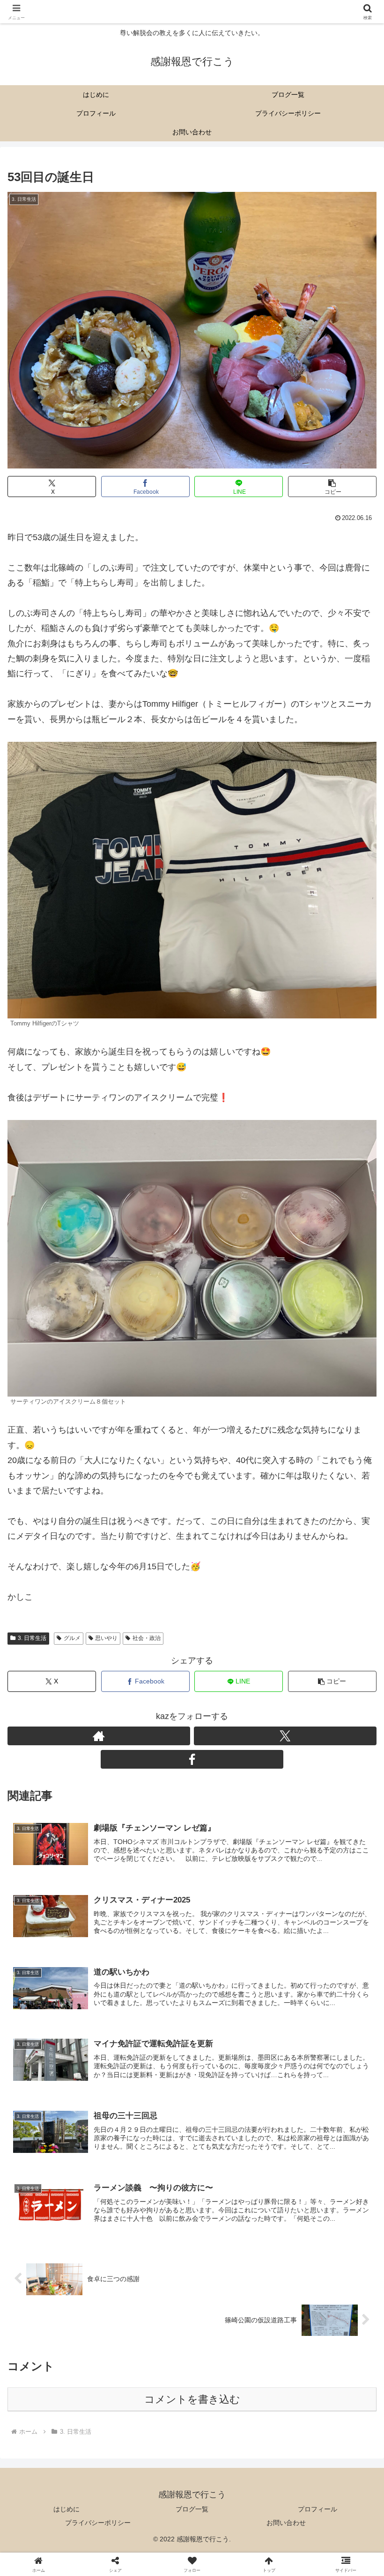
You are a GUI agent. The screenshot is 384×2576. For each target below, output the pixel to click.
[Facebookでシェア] (63, 2448)
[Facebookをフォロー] (192, 1759)
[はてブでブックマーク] (320, 2448)
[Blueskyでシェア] (235, 2422)
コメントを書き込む (192, 2399)
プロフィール (318, 2509)
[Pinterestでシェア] (149, 2474)
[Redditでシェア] (235, 2448)
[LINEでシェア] (63, 2474)
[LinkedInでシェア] (235, 2474)
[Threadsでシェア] (149, 2448)
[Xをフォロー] (192, 1614)
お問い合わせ (286, 2523)
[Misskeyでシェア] (320, 2422)
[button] (332, 487)
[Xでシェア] (63, 2422)
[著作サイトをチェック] (106, 1614)
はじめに (66, 2509)
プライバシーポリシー (98, 2523)
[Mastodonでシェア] (149, 2422)
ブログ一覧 (192, 2509)
